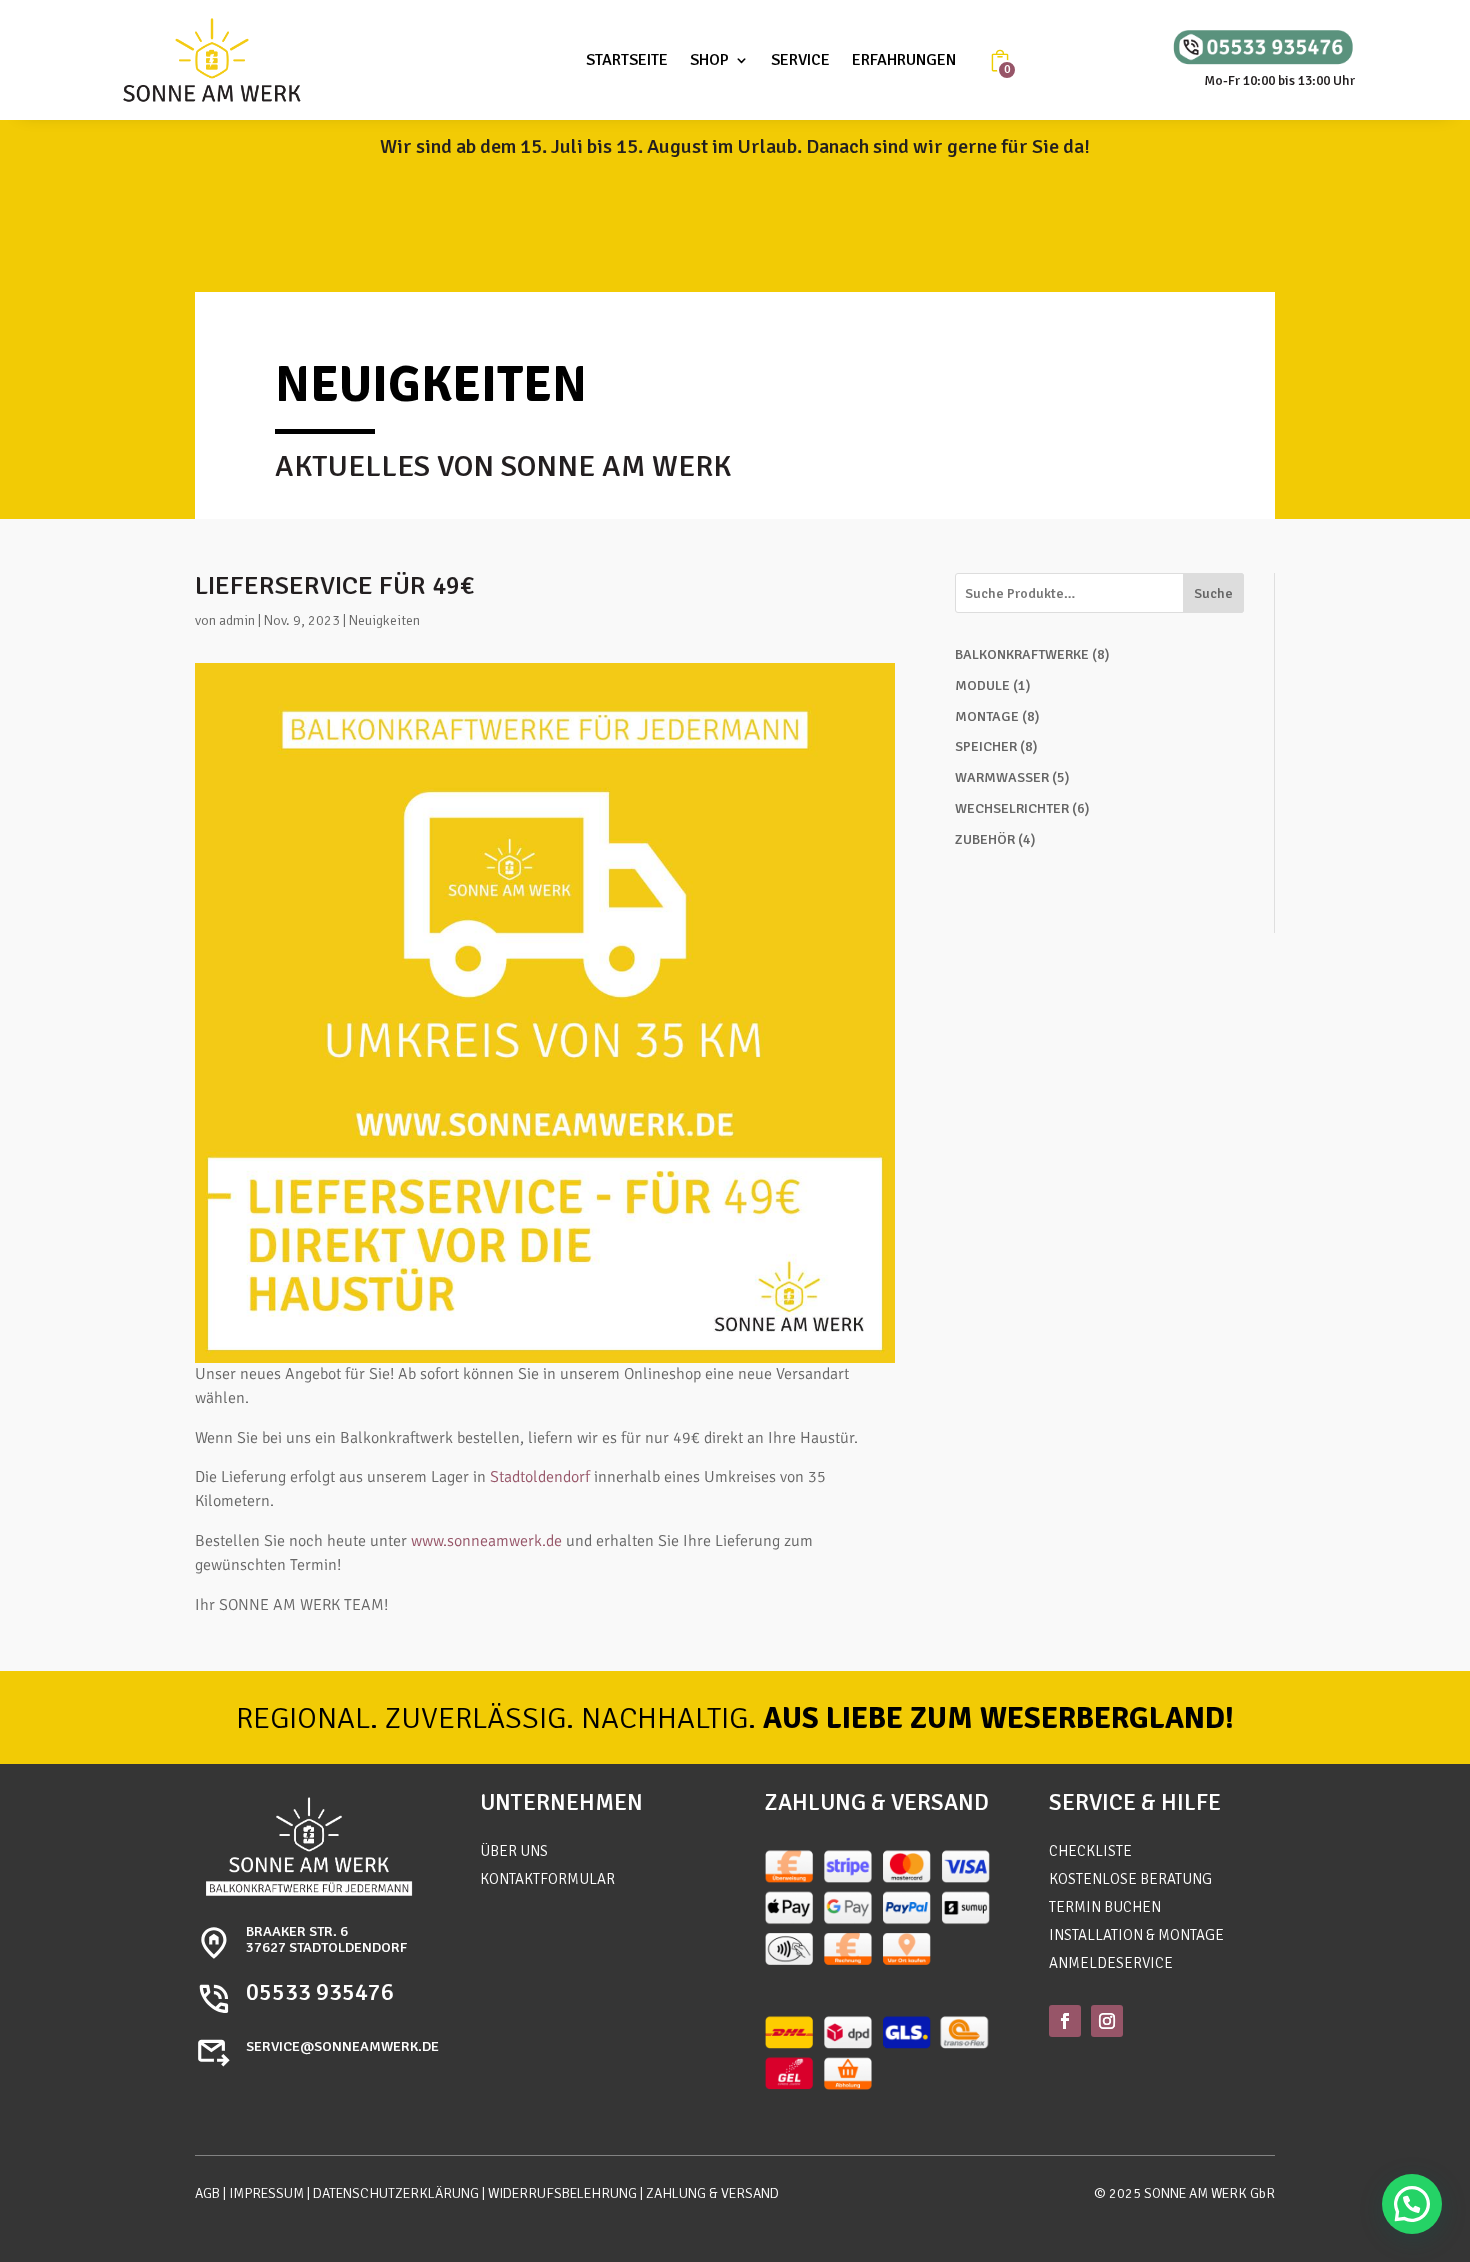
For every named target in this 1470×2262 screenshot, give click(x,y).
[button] (1412, 2204)
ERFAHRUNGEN (904, 60)
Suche (1213, 593)
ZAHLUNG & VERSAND (712, 2193)
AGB (207, 2193)
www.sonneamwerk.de (486, 1541)
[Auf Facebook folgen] (1065, 2021)
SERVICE (800, 60)
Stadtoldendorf (540, 1477)
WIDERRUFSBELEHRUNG (562, 2193)
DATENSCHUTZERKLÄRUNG (396, 2193)
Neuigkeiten (384, 620)
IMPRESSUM (266, 2193)
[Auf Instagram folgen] (1107, 2021)
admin (237, 620)
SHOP (709, 60)
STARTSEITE (627, 60)
